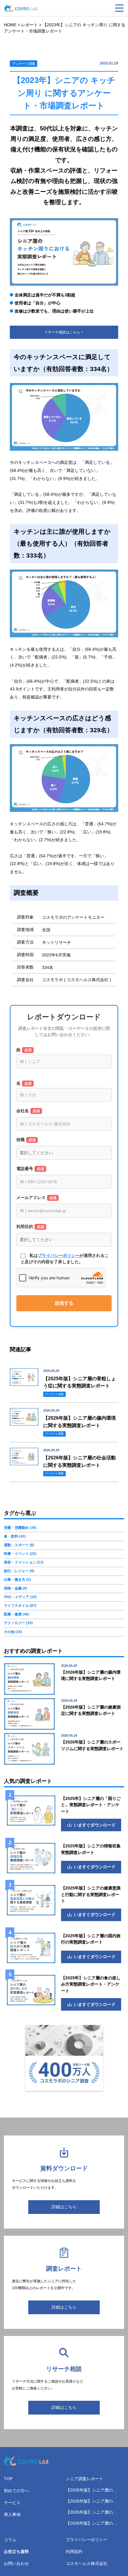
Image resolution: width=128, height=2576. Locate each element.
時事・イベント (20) (20, 1554)
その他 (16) (13, 1632)
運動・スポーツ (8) (19, 1545)
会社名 (28, 1111)
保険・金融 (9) (15, 1588)
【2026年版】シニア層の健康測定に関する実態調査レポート (93, 2490)
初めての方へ (16, 2491)
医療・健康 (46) (17, 1614)
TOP (8, 2479)
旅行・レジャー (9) (19, 1571)
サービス (12, 2503)
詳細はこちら (64, 2207)
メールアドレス (36, 1198)
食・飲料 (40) (15, 1536)
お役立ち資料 (16, 2552)
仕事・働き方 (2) (17, 1580)
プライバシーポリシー (59, 1255)
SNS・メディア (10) (20, 1597)
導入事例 (12, 2515)
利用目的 (30, 1227)
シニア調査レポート (85, 2479)
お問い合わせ (16, 2563)
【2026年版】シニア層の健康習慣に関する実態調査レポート (93, 2513)
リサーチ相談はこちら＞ (64, 332)
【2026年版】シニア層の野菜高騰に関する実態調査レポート (93, 2524)
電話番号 (30, 1169)
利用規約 (74, 2552)
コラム (10, 2540)
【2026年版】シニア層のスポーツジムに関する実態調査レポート (93, 2502)
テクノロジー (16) (18, 1623)
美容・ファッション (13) (24, 1562)
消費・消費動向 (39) (20, 1528)
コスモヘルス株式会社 (87, 2563)
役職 (26, 1140)
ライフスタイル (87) (20, 1606)
